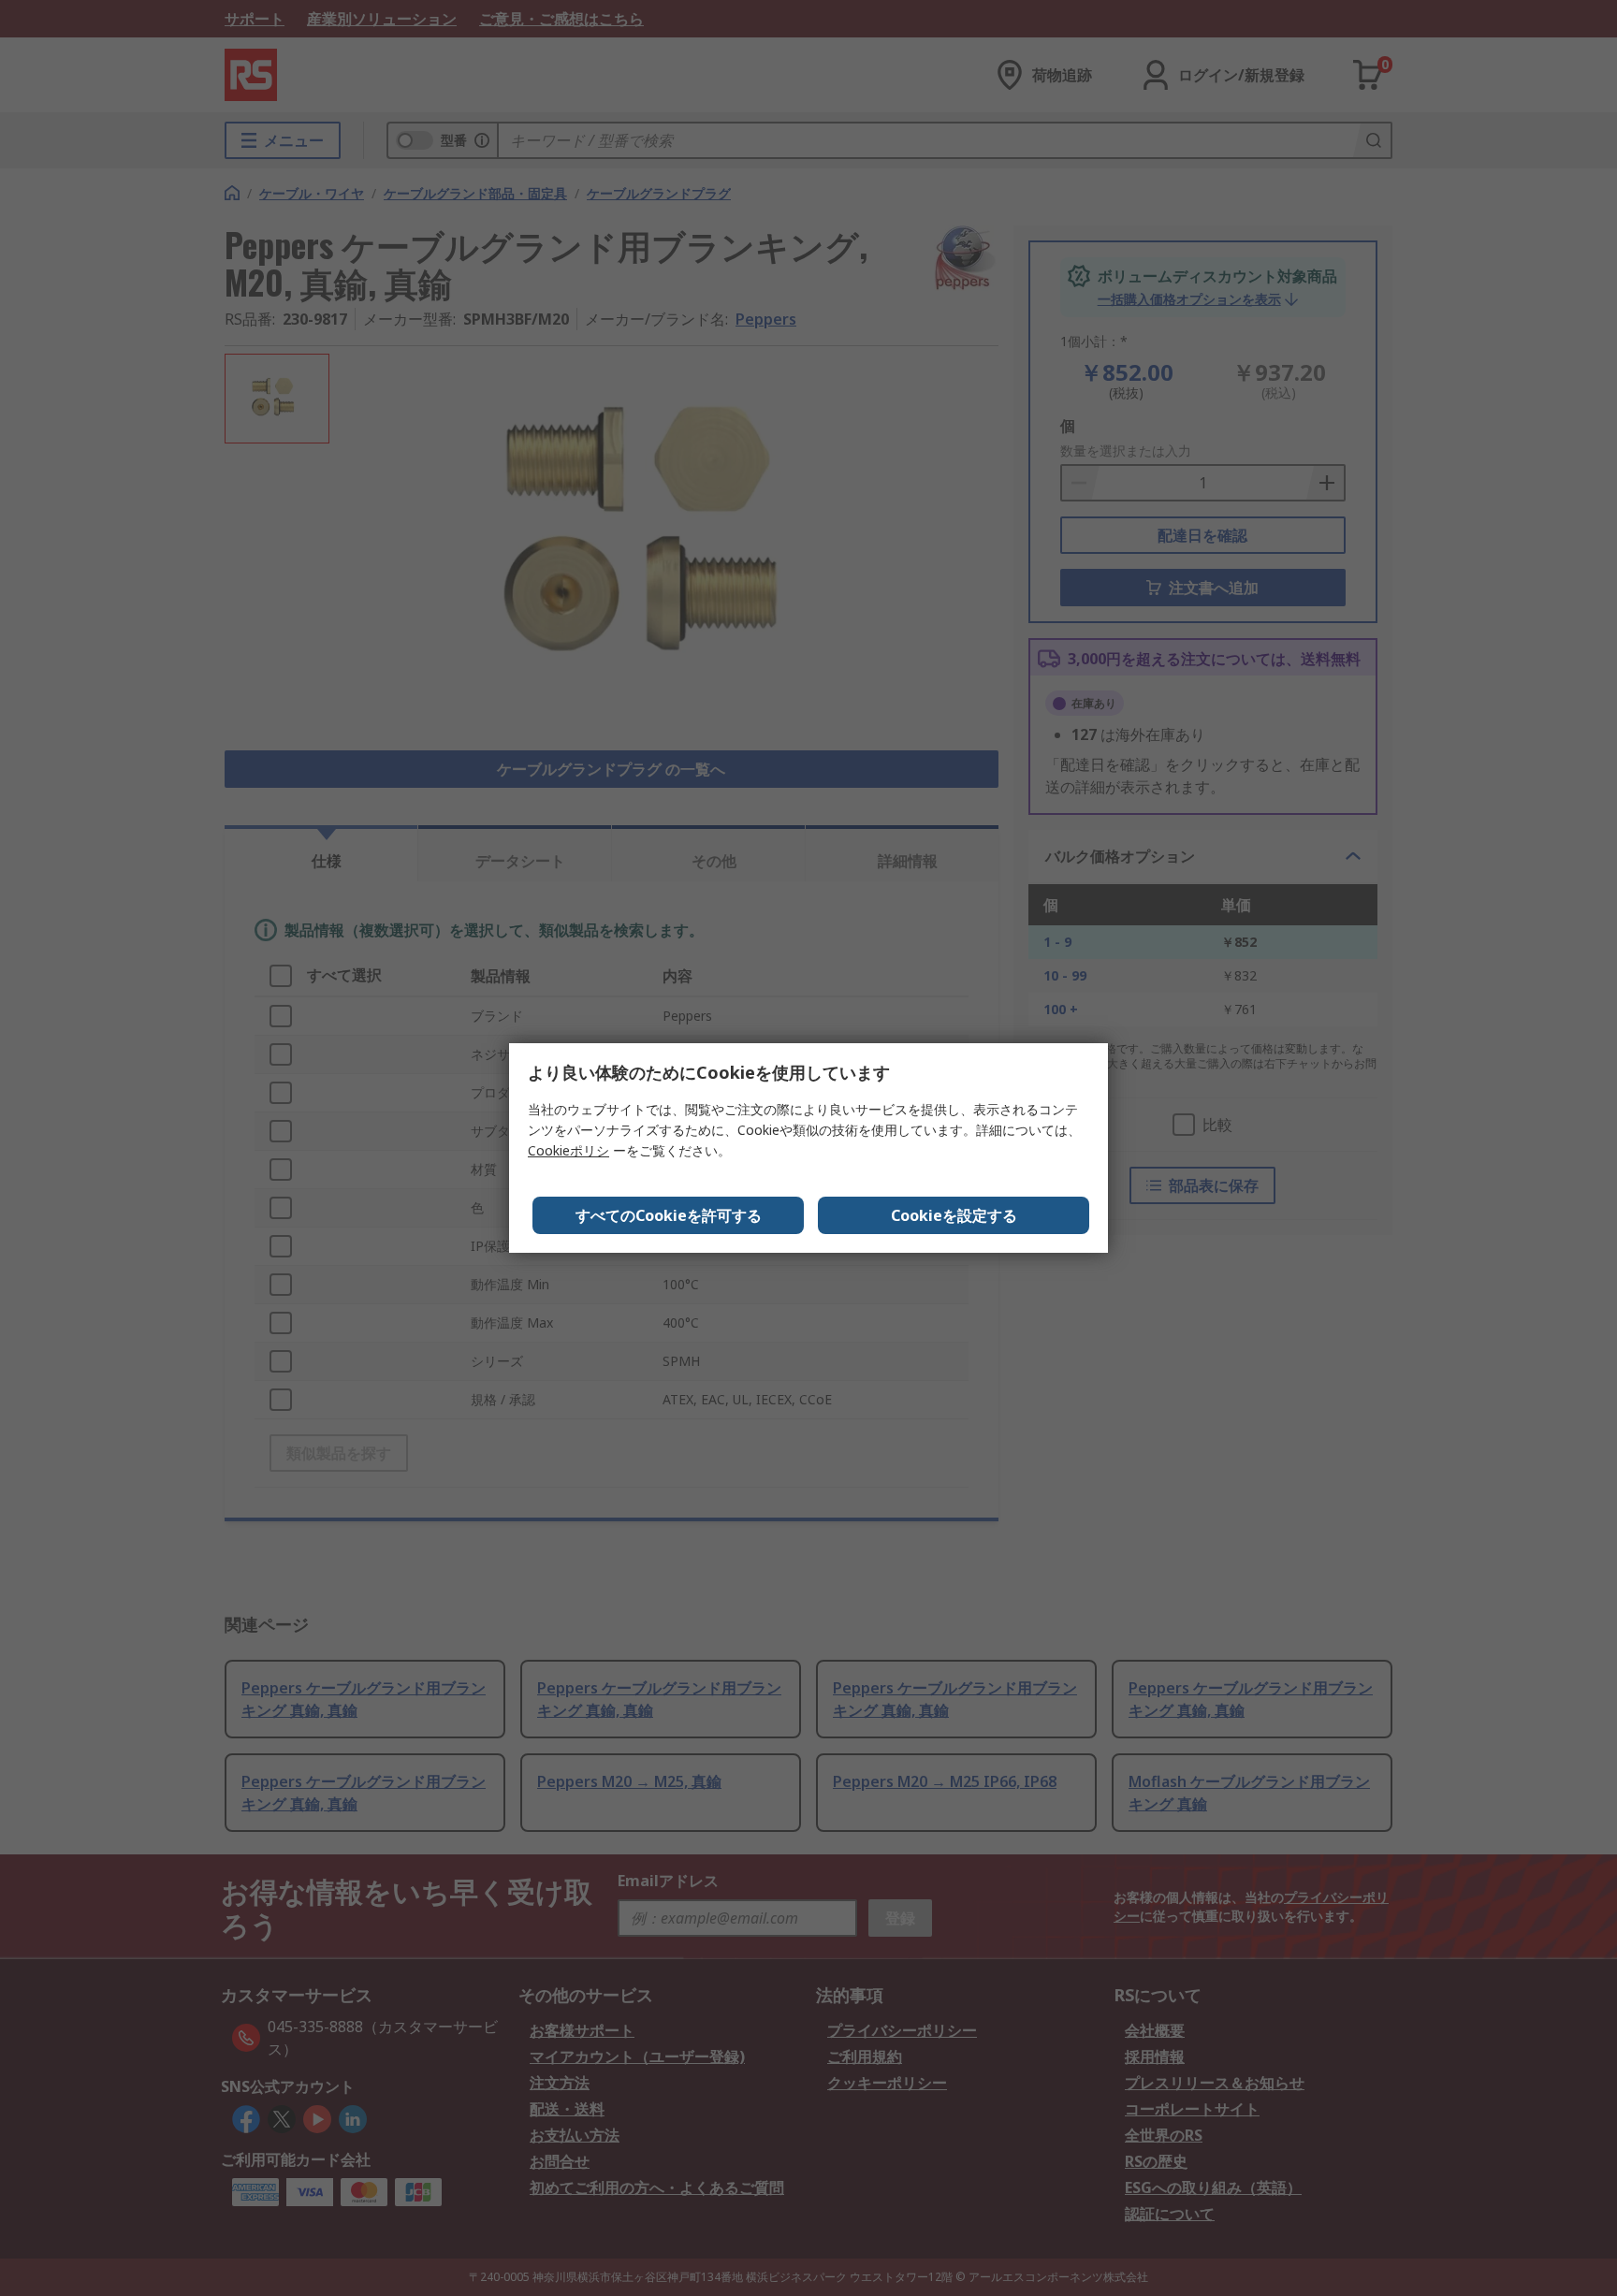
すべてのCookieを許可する (669, 1215)
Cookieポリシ (568, 1150)
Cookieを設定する (954, 1215)
